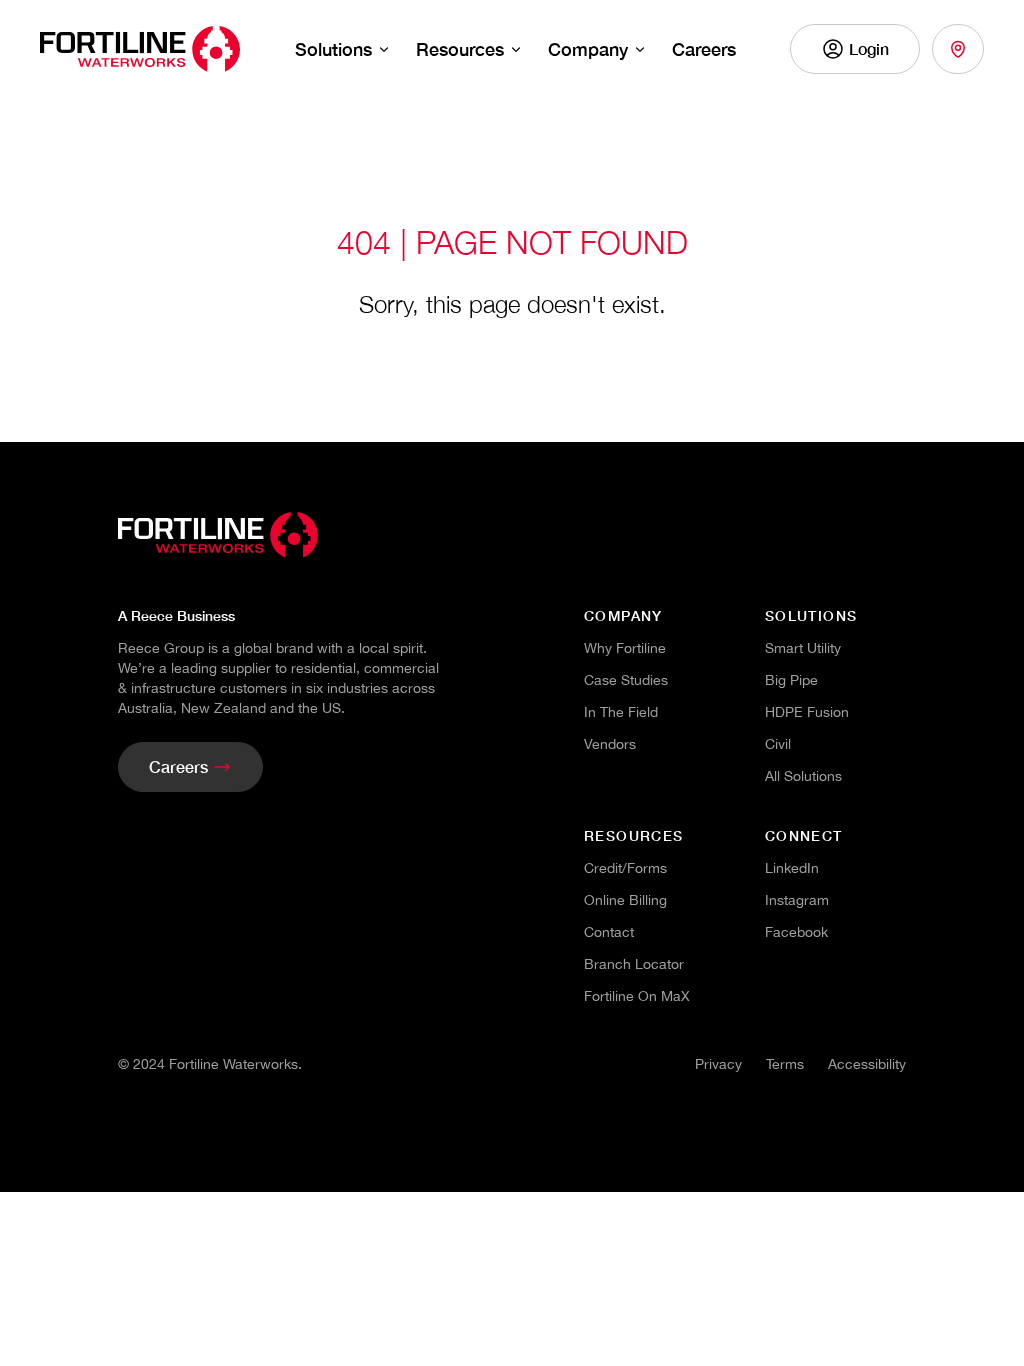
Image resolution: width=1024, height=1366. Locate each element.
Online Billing (625, 900)
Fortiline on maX (637, 996)
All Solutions (803, 776)
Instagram (797, 900)
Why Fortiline (625, 648)
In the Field (621, 712)
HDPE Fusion (807, 712)
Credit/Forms (625, 868)
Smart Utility (803, 648)
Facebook (796, 932)
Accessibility (867, 1064)
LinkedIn (792, 868)
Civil (778, 744)
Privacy (718, 1064)
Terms (785, 1064)
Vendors (610, 744)
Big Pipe (791, 680)
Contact (609, 932)
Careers (704, 49)
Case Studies (626, 680)
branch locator (634, 964)
